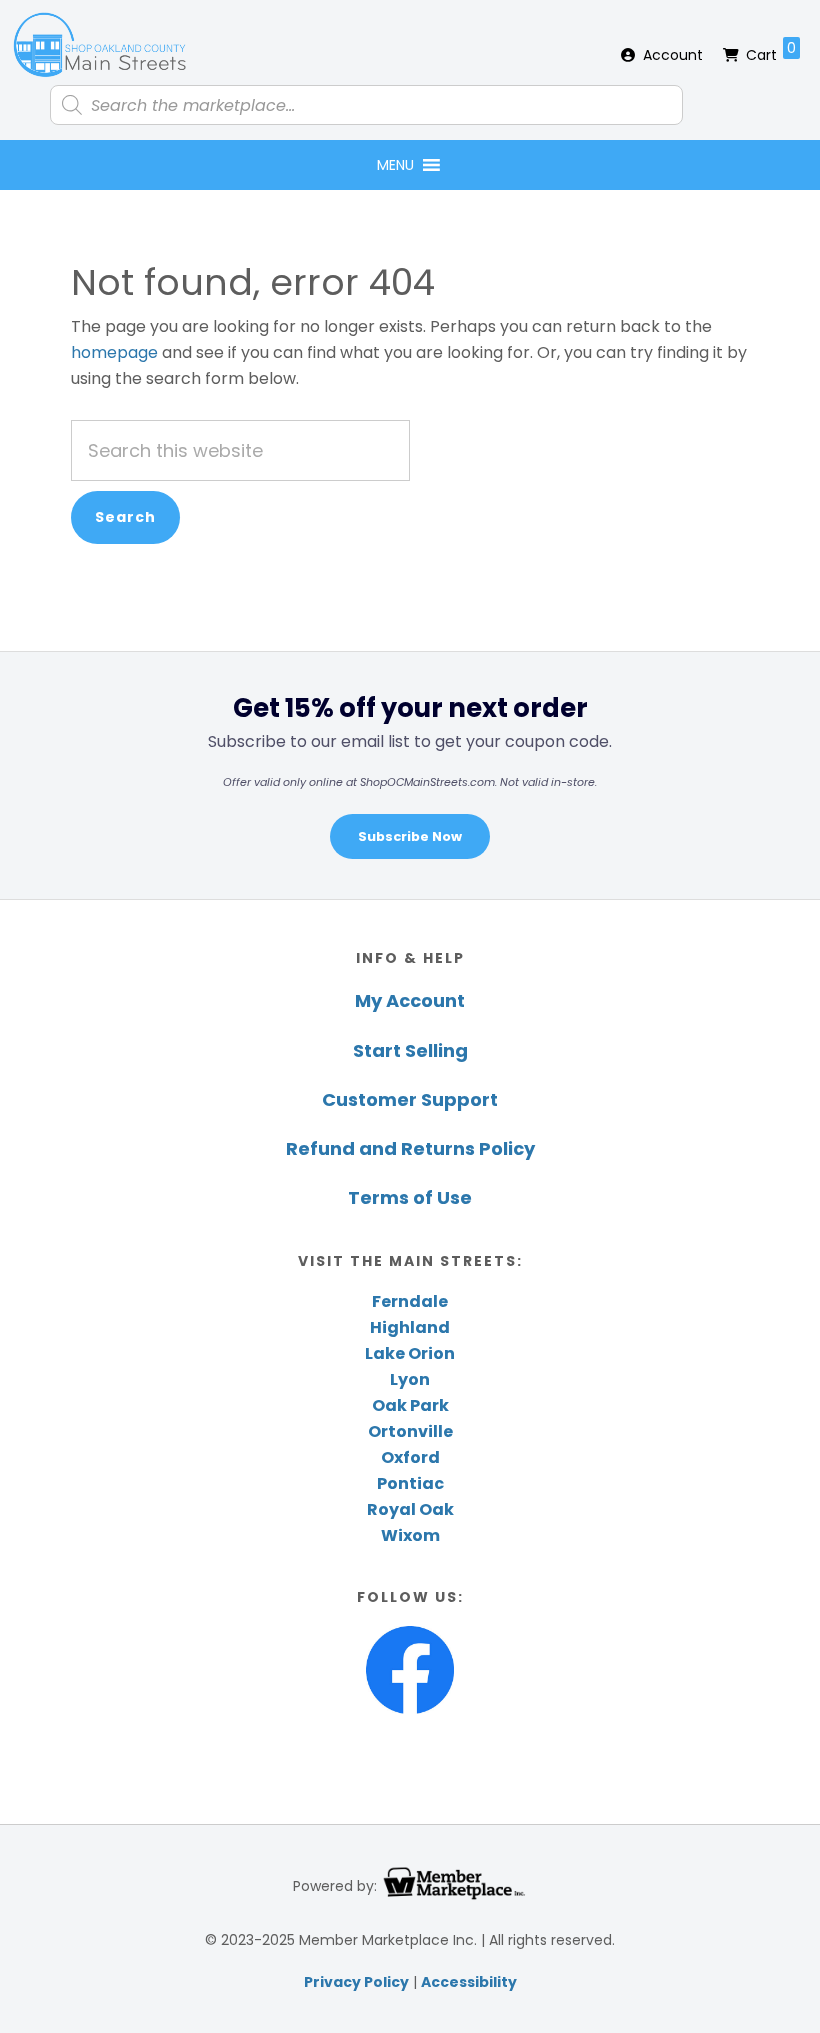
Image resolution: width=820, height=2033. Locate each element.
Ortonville (410, 1431)
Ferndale (410, 1301)
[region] (410, 775)
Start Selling (410, 1050)
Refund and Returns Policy (410, 1148)
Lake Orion (410, 1353)
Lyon (410, 1379)
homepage (114, 352)
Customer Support (410, 1099)
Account (673, 55)
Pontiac (410, 1483)
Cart (771, 51)
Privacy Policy (356, 1982)
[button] (395, 165)
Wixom (410, 1535)
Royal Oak (410, 1509)
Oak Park (410, 1405)
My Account (410, 1000)
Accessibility (469, 1982)
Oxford (410, 1457)
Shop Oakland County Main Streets (100, 45)
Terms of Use (410, 1197)
